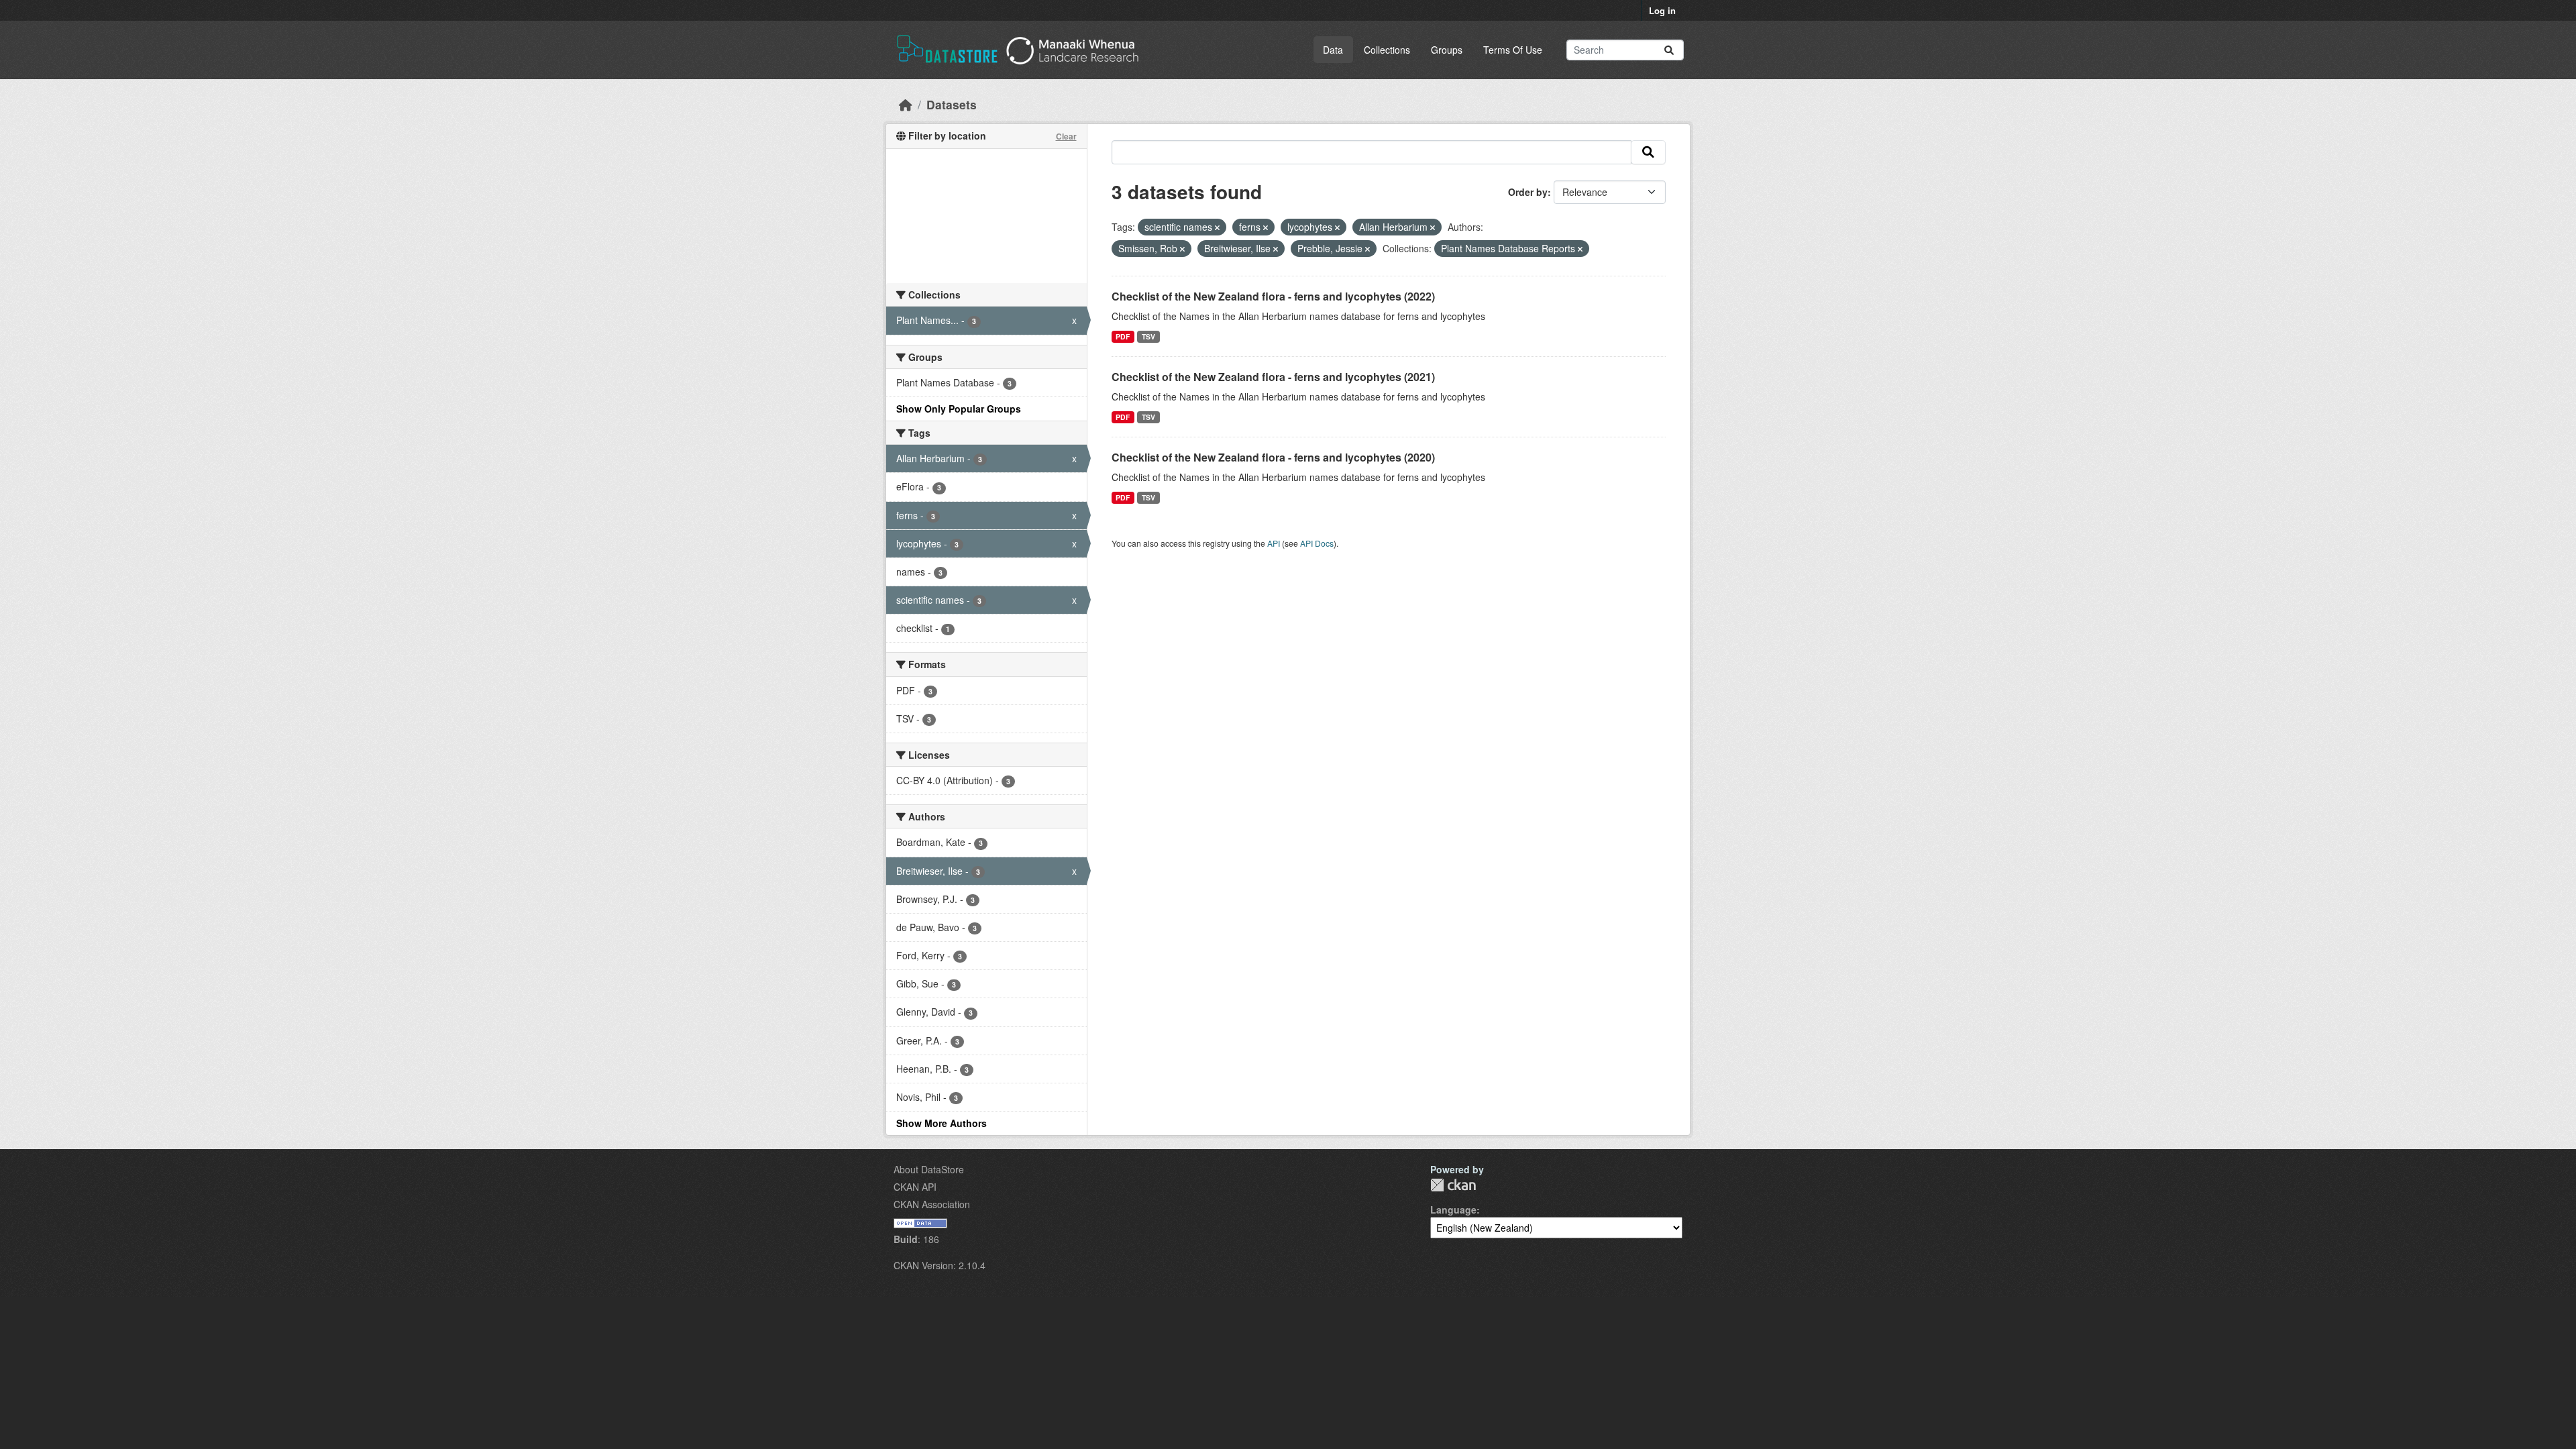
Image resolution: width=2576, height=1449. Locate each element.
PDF (1123, 336)
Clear (1066, 136)
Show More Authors (942, 1123)
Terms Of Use (1513, 50)
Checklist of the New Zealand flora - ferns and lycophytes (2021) (1273, 377)
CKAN (1453, 1185)
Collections (1387, 50)
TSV (1148, 336)
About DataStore (929, 1169)
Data (1333, 50)
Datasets (952, 104)
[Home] (906, 104)
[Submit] (1669, 50)
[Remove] (1217, 227)
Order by (1528, 192)
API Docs (1317, 543)
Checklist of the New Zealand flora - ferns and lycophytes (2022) (1273, 296)
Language (1453, 1210)
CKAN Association (932, 1204)
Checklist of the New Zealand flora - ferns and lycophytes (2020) (1273, 457)
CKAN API (915, 1187)
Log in (1662, 10)
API (1274, 543)
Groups (1447, 50)
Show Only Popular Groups (959, 409)
